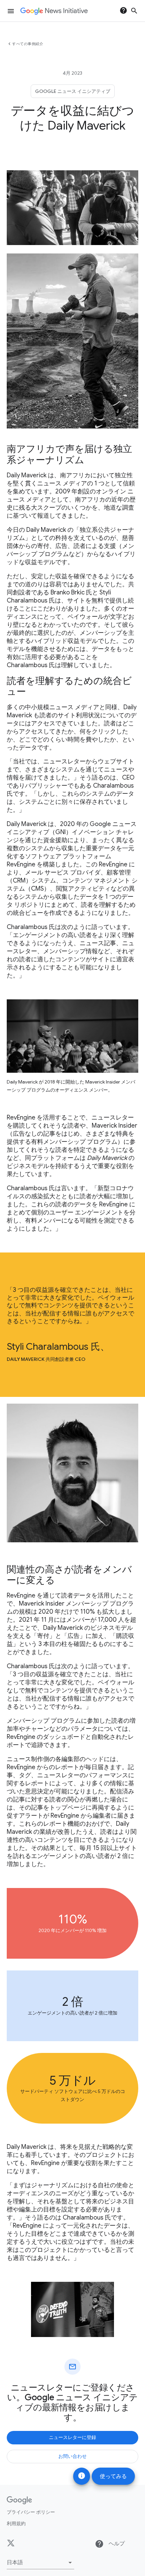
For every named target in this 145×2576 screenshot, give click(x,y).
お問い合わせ (72, 2456)
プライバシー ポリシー (31, 2512)
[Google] (19, 2500)
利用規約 (16, 2523)
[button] (40, 2563)
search (134, 11)
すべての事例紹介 (28, 44)
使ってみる (113, 2476)
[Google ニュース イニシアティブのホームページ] (54, 11)
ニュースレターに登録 (72, 2437)
